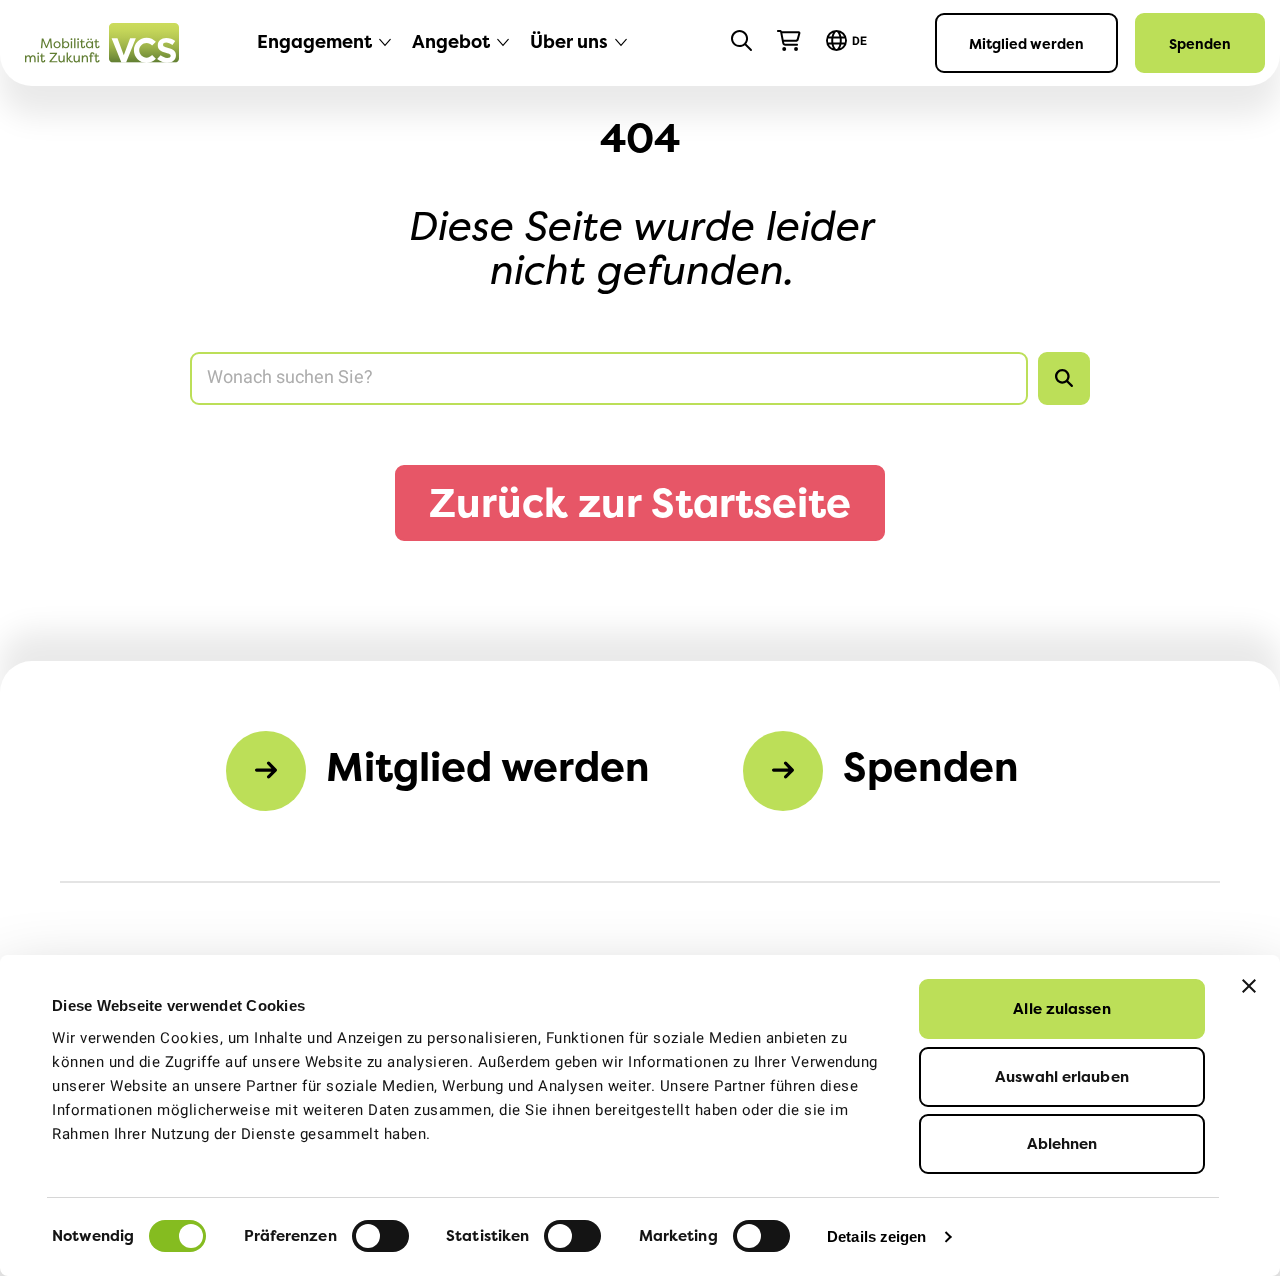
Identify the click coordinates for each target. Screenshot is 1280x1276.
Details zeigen (876, 1236)
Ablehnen (1062, 1143)
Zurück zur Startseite (640, 502)
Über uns (569, 41)
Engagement (314, 41)
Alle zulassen (1061, 1008)
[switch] (380, 1236)
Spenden (1200, 43)
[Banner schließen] (1249, 986)
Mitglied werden (1026, 43)
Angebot (451, 41)
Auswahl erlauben (1062, 1076)
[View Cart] (789, 41)
